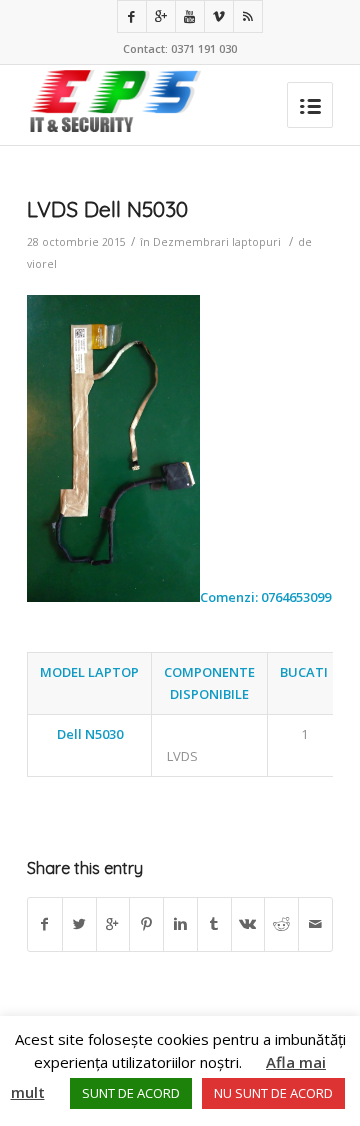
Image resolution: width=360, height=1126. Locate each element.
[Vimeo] (219, 16)
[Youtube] (190, 16)
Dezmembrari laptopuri (217, 242)
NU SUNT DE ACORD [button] (273, 1093)
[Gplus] (161, 16)
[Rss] (248, 16)
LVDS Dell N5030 (107, 209)
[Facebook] (132, 16)
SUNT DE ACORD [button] (131, 1093)
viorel (42, 264)
